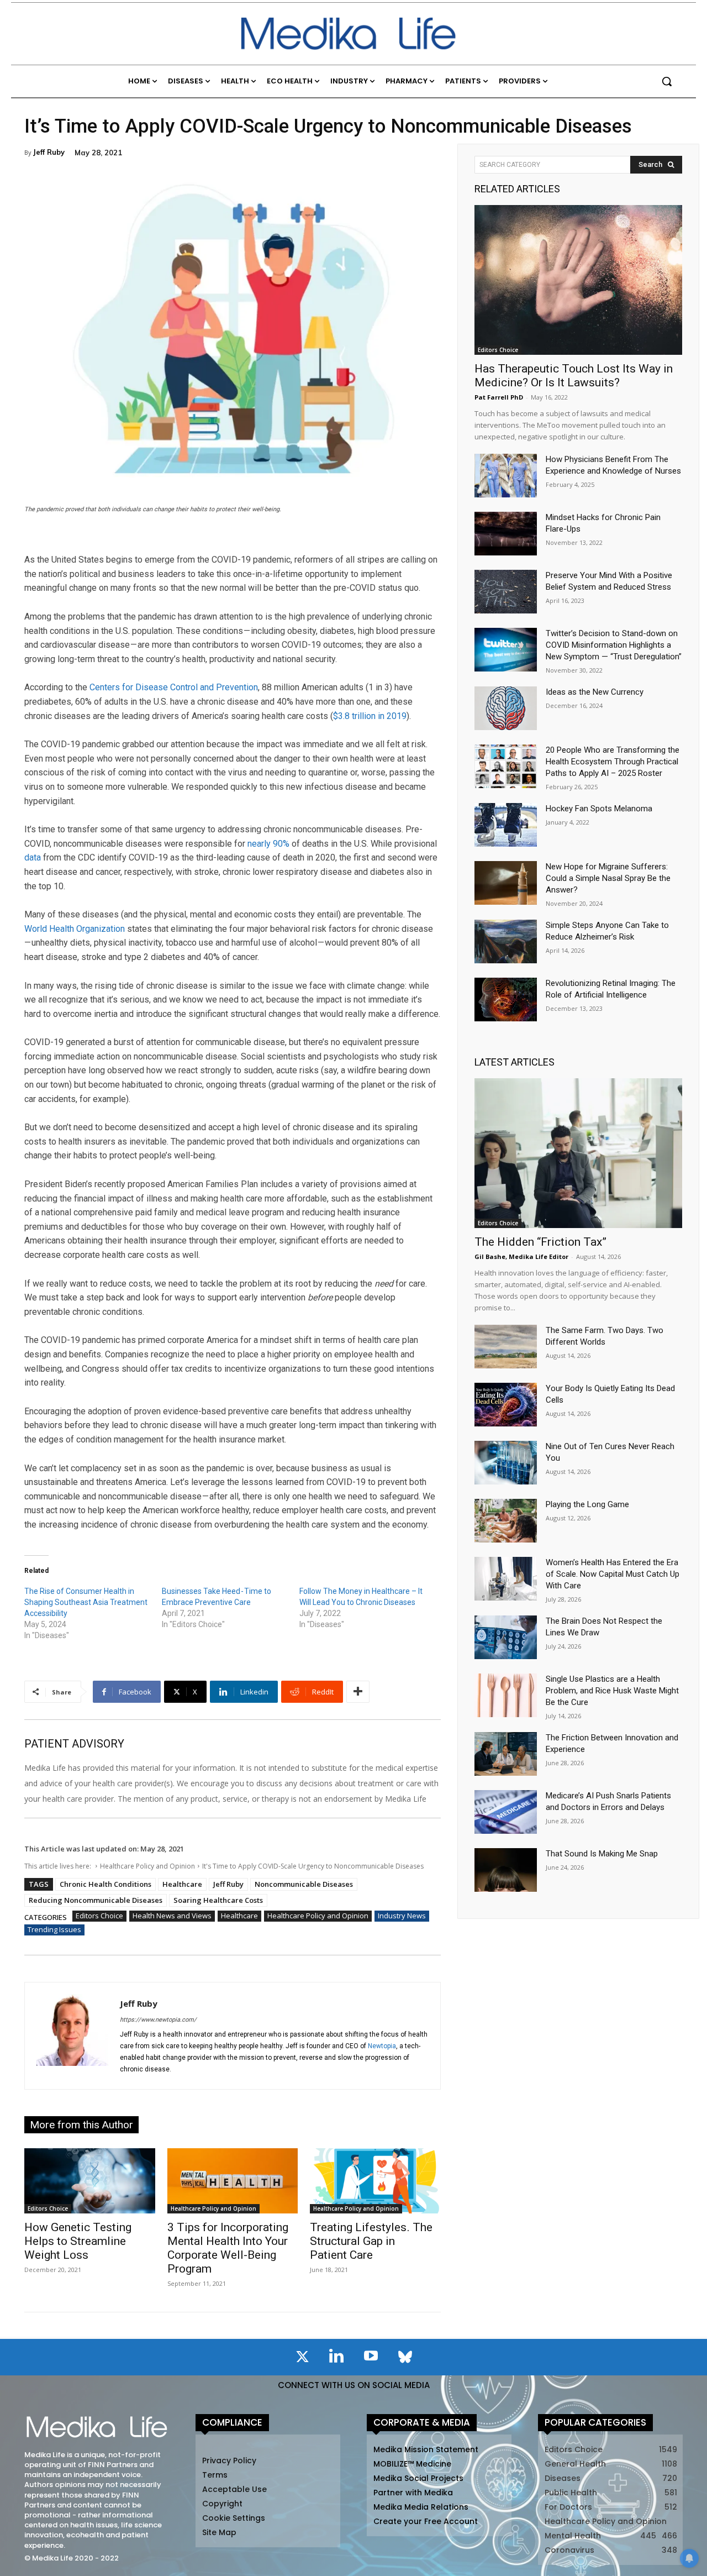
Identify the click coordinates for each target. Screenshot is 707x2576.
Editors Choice (99, 1916)
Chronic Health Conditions (105, 1884)
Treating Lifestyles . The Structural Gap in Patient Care (371, 2241)
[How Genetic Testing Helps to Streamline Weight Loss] (90, 2181)
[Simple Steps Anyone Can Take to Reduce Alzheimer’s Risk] (506, 941)
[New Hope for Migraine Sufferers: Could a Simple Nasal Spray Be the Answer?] (506, 883)
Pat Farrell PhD (499, 397)
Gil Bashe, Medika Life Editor (521, 1256)
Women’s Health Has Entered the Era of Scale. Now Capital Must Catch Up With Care (613, 1574)
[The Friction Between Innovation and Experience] (506, 1754)
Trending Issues (54, 1929)
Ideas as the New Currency (595, 692)
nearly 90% (268, 844)
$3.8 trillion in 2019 (370, 716)
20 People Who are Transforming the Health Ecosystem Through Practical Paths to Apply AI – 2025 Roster (613, 762)
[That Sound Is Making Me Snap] (506, 1870)
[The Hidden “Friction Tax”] (578, 1153)
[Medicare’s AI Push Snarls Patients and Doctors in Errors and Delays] (506, 1812)
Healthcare (182, 1884)
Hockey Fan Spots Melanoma (599, 809)
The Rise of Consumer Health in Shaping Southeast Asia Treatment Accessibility (86, 1602)
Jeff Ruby (49, 152)
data (33, 857)
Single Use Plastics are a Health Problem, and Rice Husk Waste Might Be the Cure (612, 1691)
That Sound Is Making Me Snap (602, 1854)
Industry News (402, 1916)
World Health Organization (75, 929)
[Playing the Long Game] (506, 1521)
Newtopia (382, 2046)
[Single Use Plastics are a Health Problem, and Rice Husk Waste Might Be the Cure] (506, 1695)
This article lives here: (59, 1866)
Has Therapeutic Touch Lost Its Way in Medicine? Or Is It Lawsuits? (574, 376)
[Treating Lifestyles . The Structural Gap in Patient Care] (375, 2181)
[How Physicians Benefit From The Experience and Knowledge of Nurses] (506, 476)
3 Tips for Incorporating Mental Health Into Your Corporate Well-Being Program (228, 2248)
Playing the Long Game (587, 1504)
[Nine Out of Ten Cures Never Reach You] (506, 1463)
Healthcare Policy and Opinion (147, 1866)
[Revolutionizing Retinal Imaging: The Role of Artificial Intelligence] (506, 1000)
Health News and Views (172, 1916)
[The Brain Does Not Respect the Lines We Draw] (506, 1637)
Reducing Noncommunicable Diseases (96, 1900)
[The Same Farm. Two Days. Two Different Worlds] (506, 1347)
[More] (358, 1692)
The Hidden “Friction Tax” (540, 1242)
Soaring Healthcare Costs (218, 1900)
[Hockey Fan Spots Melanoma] (506, 825)
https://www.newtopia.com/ (158, 2020)
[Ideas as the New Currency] (506, 708)
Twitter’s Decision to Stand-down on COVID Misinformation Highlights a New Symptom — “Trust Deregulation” (614, 645)
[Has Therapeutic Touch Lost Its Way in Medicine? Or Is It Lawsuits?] (578, 280)
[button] (667, 81)
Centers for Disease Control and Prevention (174, 687)
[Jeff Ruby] (72, 2036)
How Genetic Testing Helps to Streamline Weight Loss (78, 2241)
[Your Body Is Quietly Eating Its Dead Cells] (506, 1405)
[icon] (302, 2359)
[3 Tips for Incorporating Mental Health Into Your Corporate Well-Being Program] (233, 2181)
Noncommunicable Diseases (304, 1884)
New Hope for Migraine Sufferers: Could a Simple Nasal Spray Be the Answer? (608, 878)
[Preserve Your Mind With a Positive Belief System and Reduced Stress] (506, 592)
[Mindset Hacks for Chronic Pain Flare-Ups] (506, 534)
